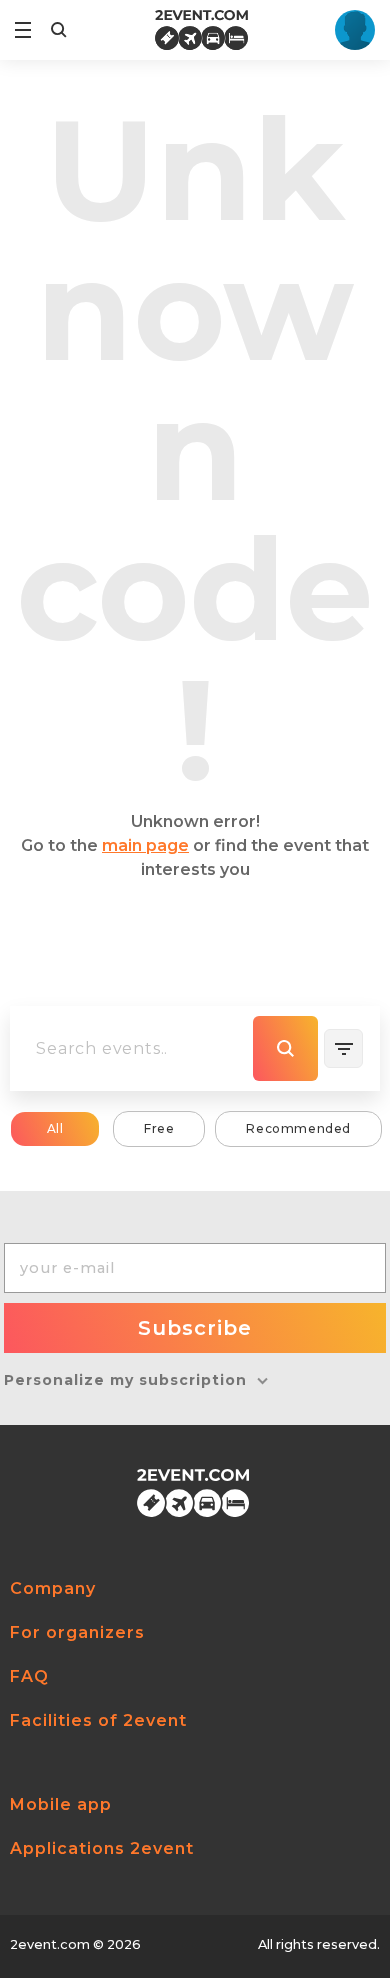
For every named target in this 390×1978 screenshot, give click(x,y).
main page (145, 845)
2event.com (50, 1944)
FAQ (29, 1676)
